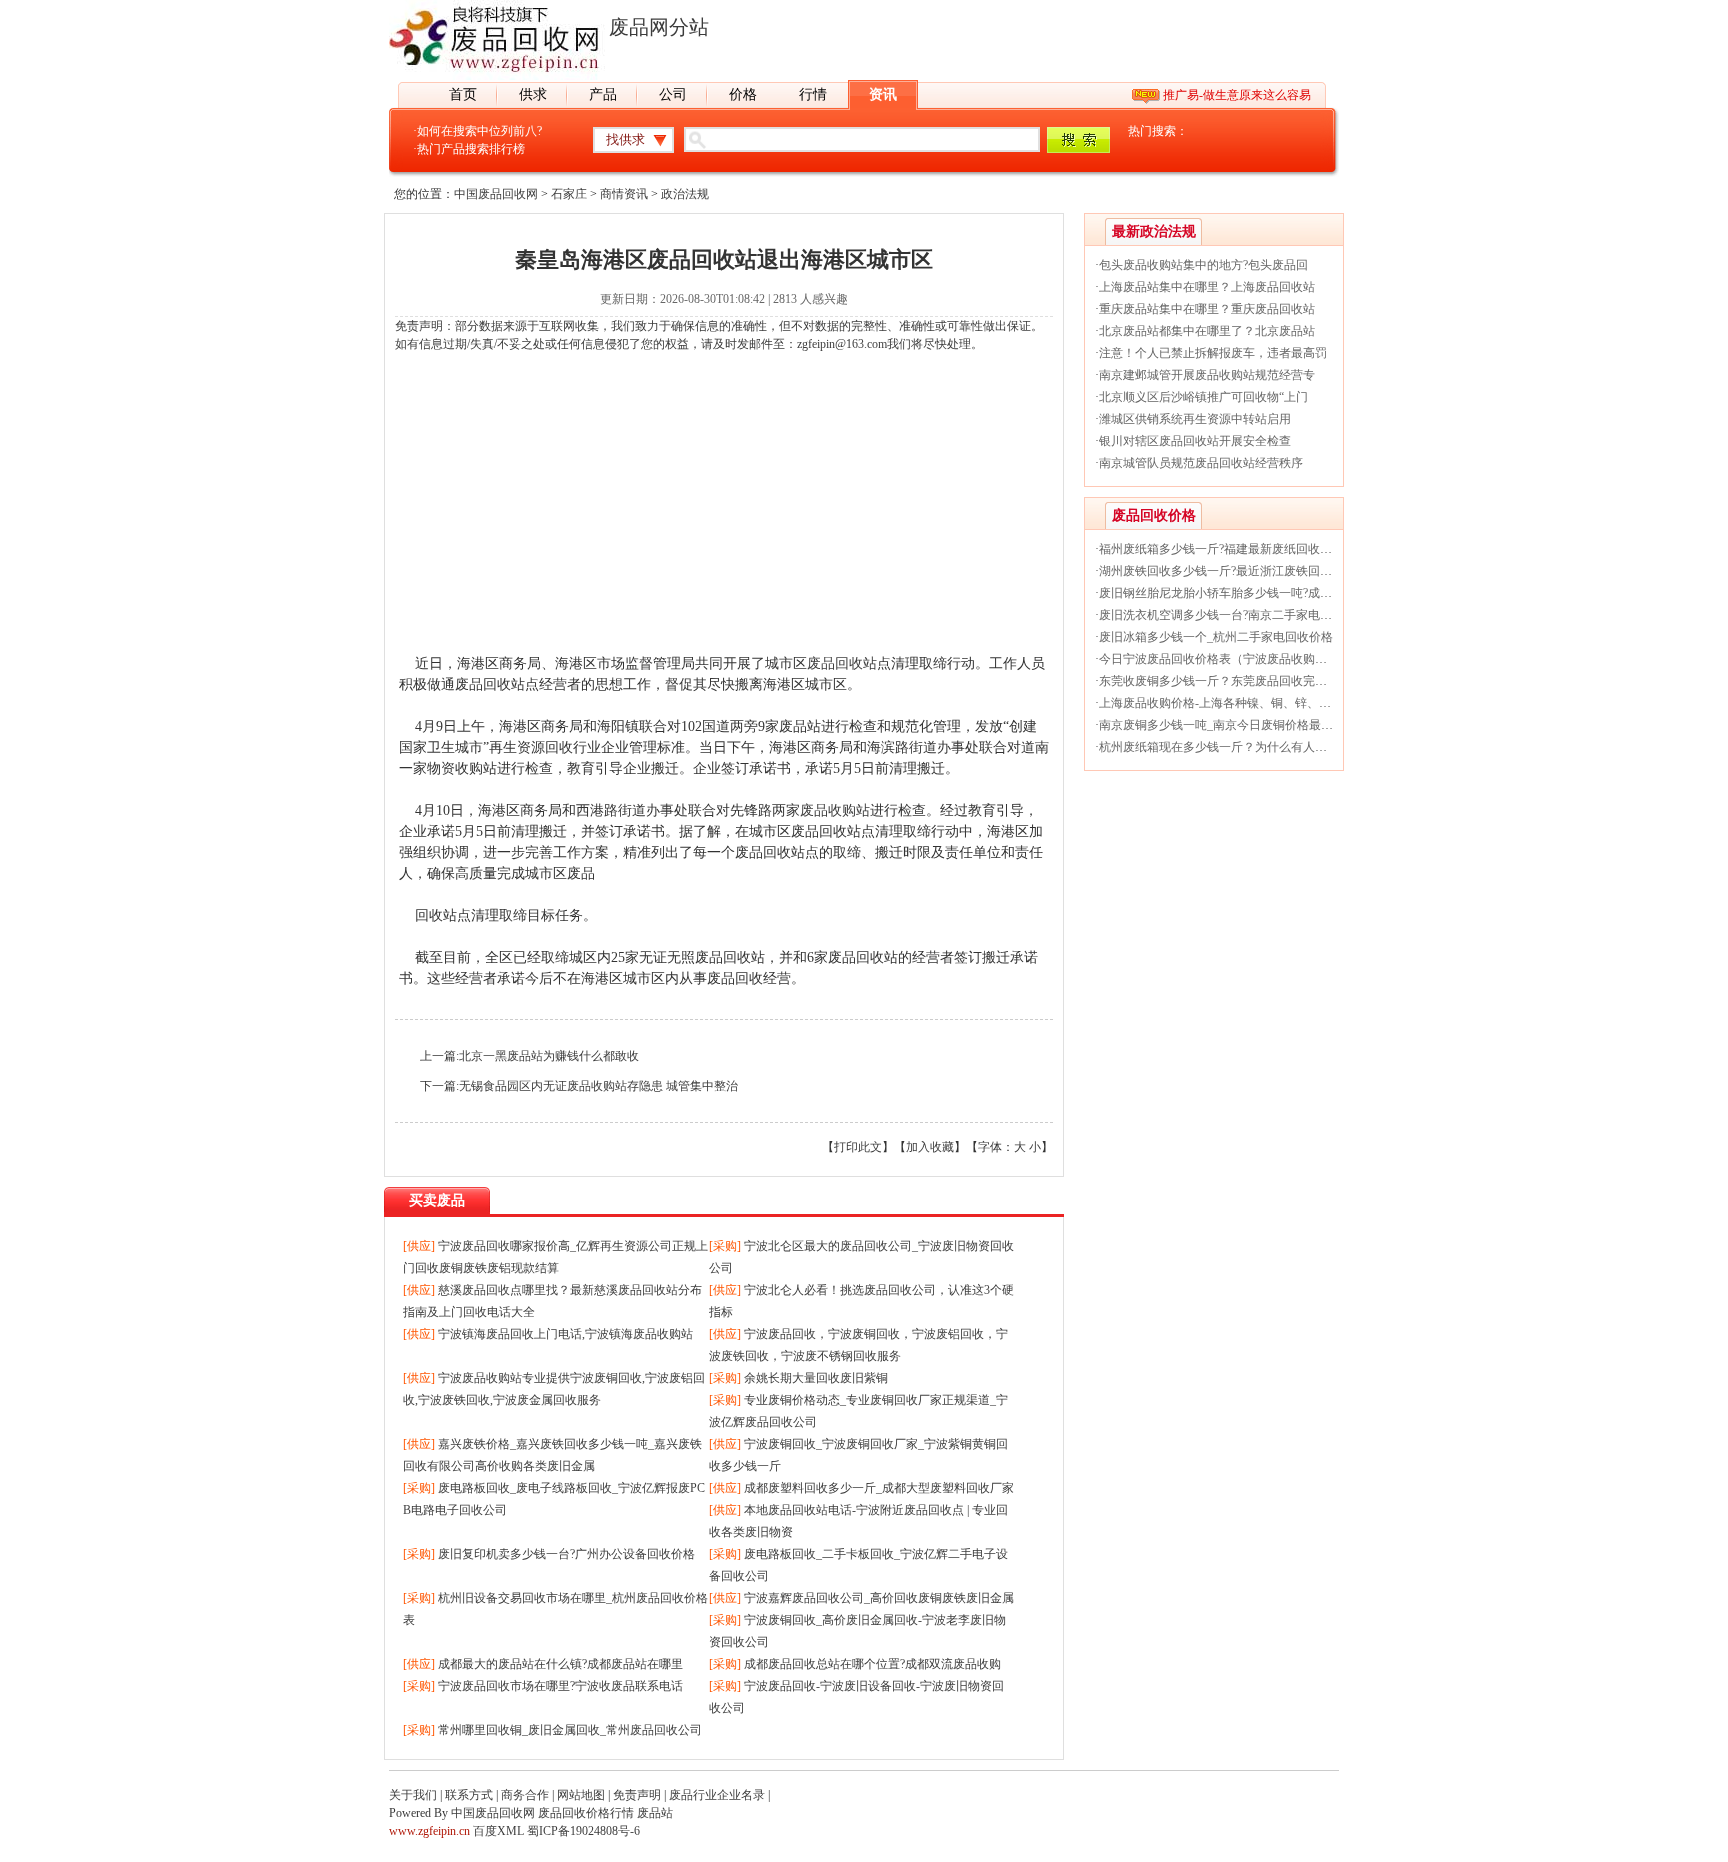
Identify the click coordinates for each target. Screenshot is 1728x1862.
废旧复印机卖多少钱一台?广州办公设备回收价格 (566, 1554)
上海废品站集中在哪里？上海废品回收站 (1207, 287)
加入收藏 (930, 1147)
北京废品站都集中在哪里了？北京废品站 (1207, 331)
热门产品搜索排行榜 (471, 149)
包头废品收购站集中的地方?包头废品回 (1203, 265)
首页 (463, 94)
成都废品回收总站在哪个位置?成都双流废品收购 (872, 1664)
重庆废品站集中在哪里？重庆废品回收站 (1207, 309)
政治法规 (685, 194)
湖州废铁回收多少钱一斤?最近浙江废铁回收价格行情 (1239, 571)
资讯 (883, 94)
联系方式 (469, 1795)
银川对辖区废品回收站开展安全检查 (1195, 441)
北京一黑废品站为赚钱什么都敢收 (549, 1056)
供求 (533, 94)
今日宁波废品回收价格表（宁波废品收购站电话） (1231, 659)
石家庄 (569, 194)
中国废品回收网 (496, 194)
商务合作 (525, 1795)
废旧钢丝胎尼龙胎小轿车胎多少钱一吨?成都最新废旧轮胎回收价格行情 (1287, 593)
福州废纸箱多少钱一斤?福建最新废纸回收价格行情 (1233, 549)
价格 (743, 94)
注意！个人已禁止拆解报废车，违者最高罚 (1213, 353)
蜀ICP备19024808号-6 (583, 1831)
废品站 (655, 1813)
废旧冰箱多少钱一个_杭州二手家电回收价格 (1216, 637)
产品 (603, 94)
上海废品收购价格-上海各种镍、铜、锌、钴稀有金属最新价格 (1263, 703)
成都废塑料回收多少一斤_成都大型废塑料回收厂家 (879, 1488)
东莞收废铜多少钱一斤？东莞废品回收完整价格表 (1231, 681)
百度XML (498, 1831)
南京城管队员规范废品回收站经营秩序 (1201, 463)
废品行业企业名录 (717, 1795)
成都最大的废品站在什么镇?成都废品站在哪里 (560, 1664)
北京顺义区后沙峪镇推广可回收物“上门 (1203, 397)
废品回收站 (842, 663)
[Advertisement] (724, 513)
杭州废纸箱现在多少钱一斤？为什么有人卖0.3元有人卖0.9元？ (1264, 747)
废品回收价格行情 (586, 1813)
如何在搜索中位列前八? (479, 131)
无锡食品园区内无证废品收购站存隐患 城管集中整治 (598, 1086)
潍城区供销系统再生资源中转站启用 (1195, 419)
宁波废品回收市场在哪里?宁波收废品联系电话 (560, 1686)
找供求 (625, 139)
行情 (813, 94)
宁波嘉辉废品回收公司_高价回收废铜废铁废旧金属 (879, 1598)
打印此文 (858, 1147)
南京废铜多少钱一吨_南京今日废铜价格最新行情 (1228, 725)
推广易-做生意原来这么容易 (1237, 95)
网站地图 (581, 1795)
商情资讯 (624, 194)
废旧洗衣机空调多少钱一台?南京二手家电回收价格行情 (1245, 615)
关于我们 (413, 1795)
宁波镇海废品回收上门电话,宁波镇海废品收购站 (565, 1334)
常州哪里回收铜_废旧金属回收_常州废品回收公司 (570, 1730)
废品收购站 (835, 810)
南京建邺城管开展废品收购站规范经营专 (1207, 375)
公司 (673, 94)
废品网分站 (659, 27)
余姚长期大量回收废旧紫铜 (816, 1378)
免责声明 (637, 1795)
